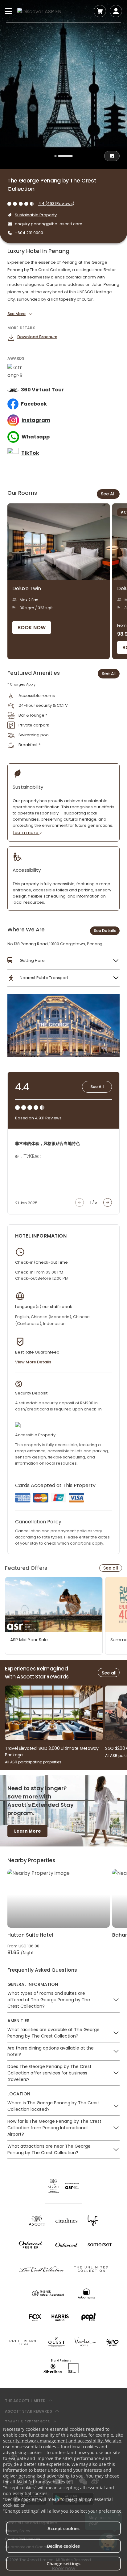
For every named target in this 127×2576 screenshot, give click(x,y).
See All (108, 494)
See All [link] (109, 674)
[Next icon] (108, 1202)
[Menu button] (9, 11)
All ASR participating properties (33, 1762)
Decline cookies (63, 2546)
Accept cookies (63, 2528)
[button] (63, 961)
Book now (32, 628)
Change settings (63, 2564)
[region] (67, 581)
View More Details (33, 1362)
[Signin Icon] (116, 11)
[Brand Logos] (37, 2220)
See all (111, 1568)
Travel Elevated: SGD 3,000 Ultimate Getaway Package (52, 1752)
